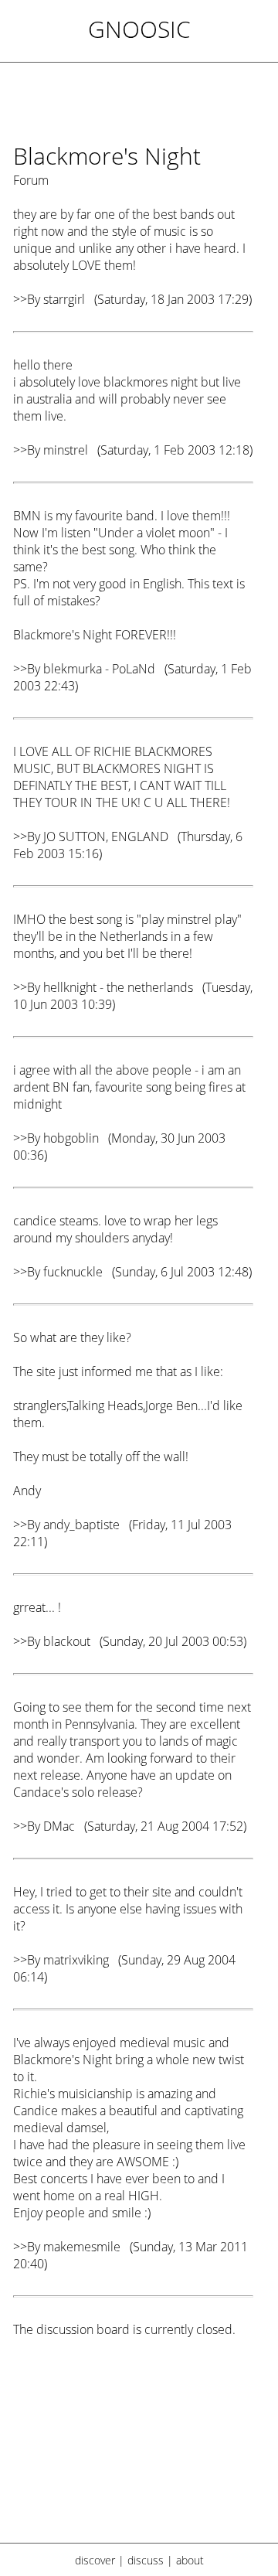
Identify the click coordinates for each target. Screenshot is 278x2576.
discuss (146, 2560)
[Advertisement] (133, 2450)
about (190, 2560)
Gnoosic (139, 29)
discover (95, 2560)
